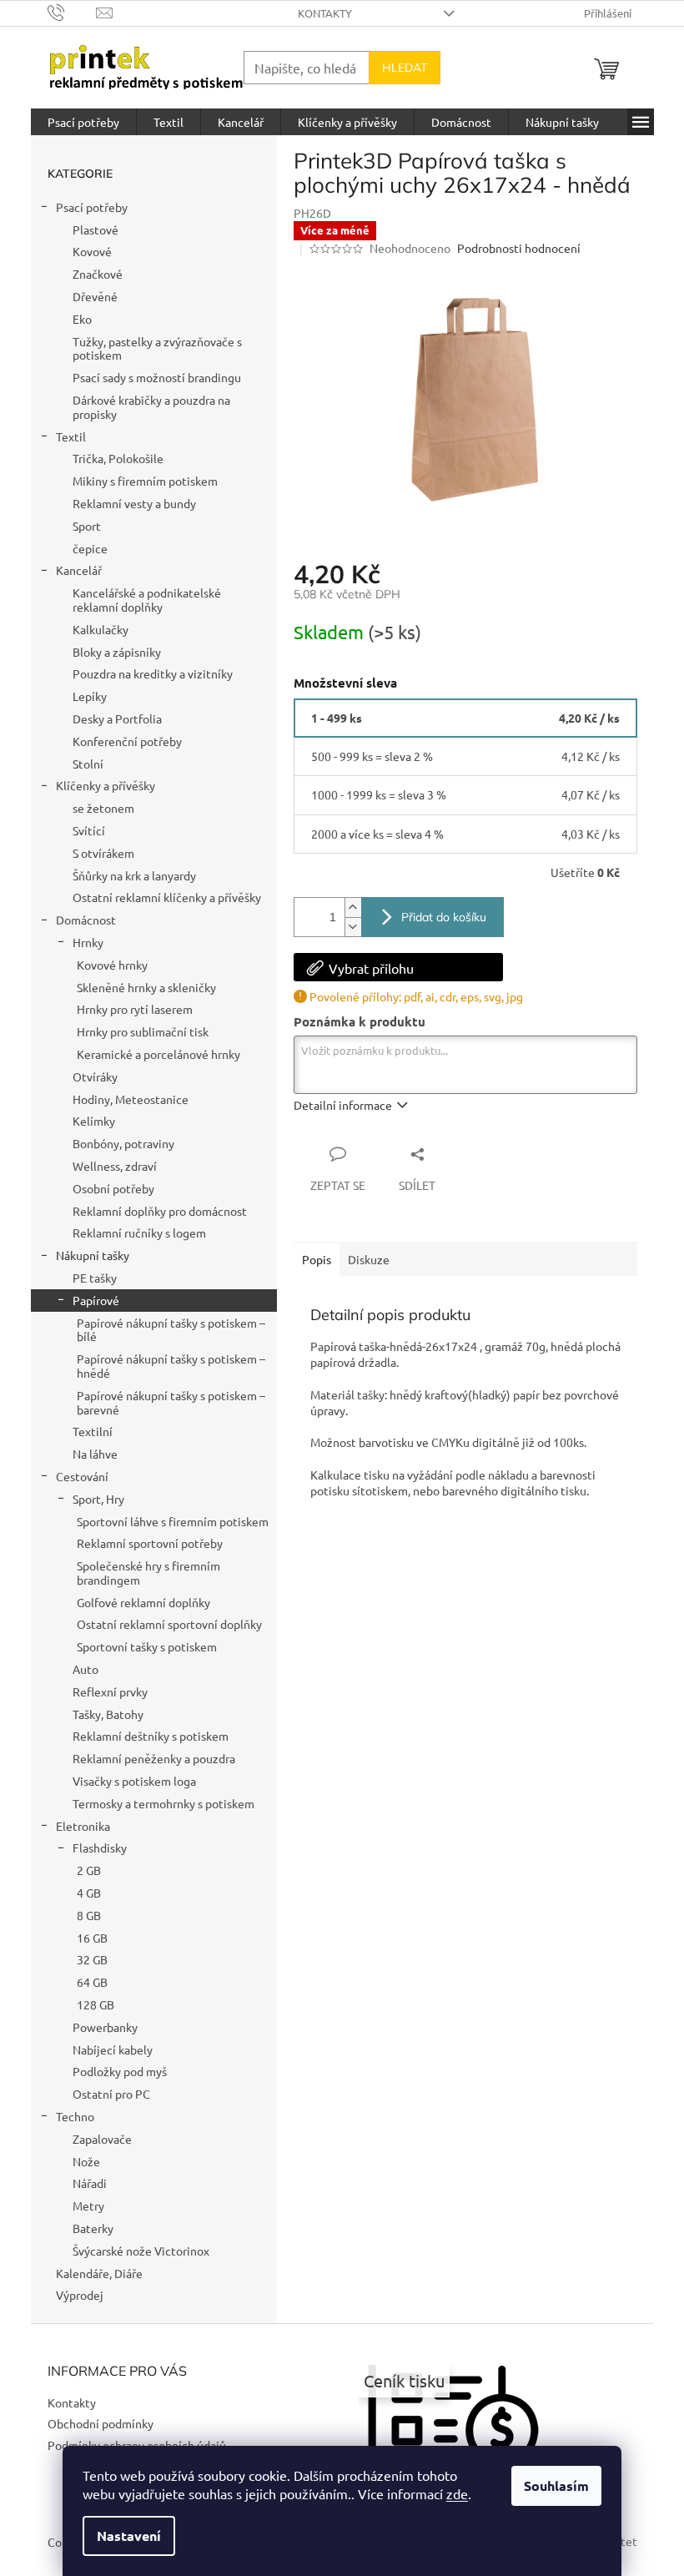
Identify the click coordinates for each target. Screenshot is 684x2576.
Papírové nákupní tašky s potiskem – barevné (171, 1402)
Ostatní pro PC (111, 2094)
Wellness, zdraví (115, 1166)
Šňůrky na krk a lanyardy (134, 875)
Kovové (92, 251)
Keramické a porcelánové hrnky (158, 1054)
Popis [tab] (317, 1259)
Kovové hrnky (112, 965)
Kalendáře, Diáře (99, 2273)
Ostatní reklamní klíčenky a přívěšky (167, 897)
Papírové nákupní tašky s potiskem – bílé (171, 1330)
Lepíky (90, 696)
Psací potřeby (92, 207)
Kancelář (79, 570)
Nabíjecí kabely (113, 2049)
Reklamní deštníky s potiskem (151, 1736)
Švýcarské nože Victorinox (141, 2251)
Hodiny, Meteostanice (131, 1099)
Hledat (405, 68)
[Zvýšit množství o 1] (353, 907)
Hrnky (88, 942)
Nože (86, 2161)
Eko (82, 319)
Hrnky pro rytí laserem (135, 1009)
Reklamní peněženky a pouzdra (154, 1758)
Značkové (98, 274)
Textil (71, 436)
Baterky (93, 2228)
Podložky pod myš (120, 2071)
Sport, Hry (98, 1499)
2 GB (89, 1870)
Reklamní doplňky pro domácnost (160, 1211)
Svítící (89, 830)
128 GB (96, 2004)
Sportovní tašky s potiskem (147, 1646)
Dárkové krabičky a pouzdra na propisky (151, 407)
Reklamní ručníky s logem (139, 1233)
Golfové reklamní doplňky (143, 1602)
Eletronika (83, 1826)
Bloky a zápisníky (117, 652)
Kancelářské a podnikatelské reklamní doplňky (147, 600)
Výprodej (80, 2295)
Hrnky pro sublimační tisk (143, 1031)
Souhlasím (556, 2485)
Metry (88, 2205)
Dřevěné (95, 296)
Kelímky (94, 1121)
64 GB (92, 1982)
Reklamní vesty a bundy (134, 503)
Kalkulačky (101, 629)
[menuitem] (83, 122)
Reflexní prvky (110, 1691)
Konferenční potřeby (127, 741)
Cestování (82, 1476)
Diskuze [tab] (369, 1259)
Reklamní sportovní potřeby (150, 1543)
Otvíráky (95, 1076)
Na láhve (95, 1454)
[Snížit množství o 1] (353, 927)
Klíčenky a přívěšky (106, 785)
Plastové (96, 229)
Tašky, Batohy (108, 1714)
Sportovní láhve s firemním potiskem (173, 1521)
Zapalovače (102, 2139)
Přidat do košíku (444, 917)
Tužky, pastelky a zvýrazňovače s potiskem (157, 348)
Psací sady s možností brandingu (157, 377)
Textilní (93, 1431)
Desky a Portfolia (117, 718)
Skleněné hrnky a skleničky (146, 987)
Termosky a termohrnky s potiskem (163, 1803)
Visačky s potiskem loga (134, 1781)
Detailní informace (343, 1105)
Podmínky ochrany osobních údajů (137, 2445)
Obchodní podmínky (101, 2423)
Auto (85, 1669)
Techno (75, 2116)
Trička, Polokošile (118, 458)
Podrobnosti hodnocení (519, 248)
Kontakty (325, 13)
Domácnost (86, 920)
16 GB (92, 1938)
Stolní (88, 764)
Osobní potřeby (113, 1188)
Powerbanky (105, 2027)
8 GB (89, 1915)
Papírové (96, 1300)
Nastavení (129, 2536)
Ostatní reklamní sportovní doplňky (169, 1624)
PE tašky (95, 1278)
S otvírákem (103, 853)
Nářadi (90, 2183)
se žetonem (103, 808)
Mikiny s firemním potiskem (145, 481)
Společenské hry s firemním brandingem (148, 1573)
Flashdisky (100, 1848)
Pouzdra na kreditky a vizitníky (153, 673)
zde (457, 2493)
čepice (90, 548)
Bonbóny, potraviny (123, 1143)
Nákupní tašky (93, 1255)
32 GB (92, 1959)
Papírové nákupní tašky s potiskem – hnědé (171, 1366)
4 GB (89, 1893)
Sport (87, 526)
